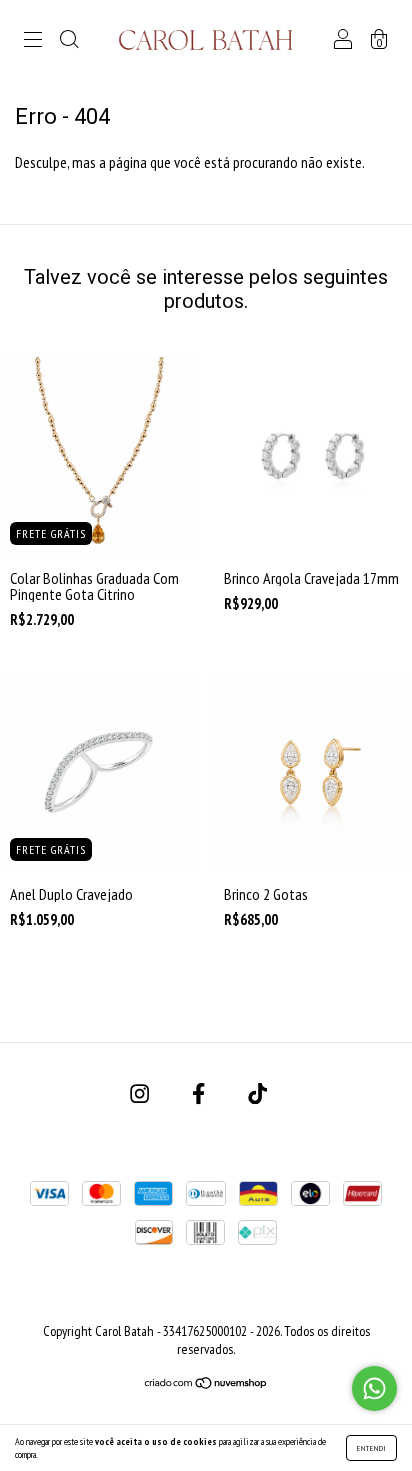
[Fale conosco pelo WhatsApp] (374, 1388)
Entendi (371, 1448)
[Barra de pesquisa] (69, 41)
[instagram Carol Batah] (141, 1093)
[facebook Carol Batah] (200, 1093)
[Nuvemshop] (206, 1384)
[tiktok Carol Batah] (257, 1093)
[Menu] (33, 41)
